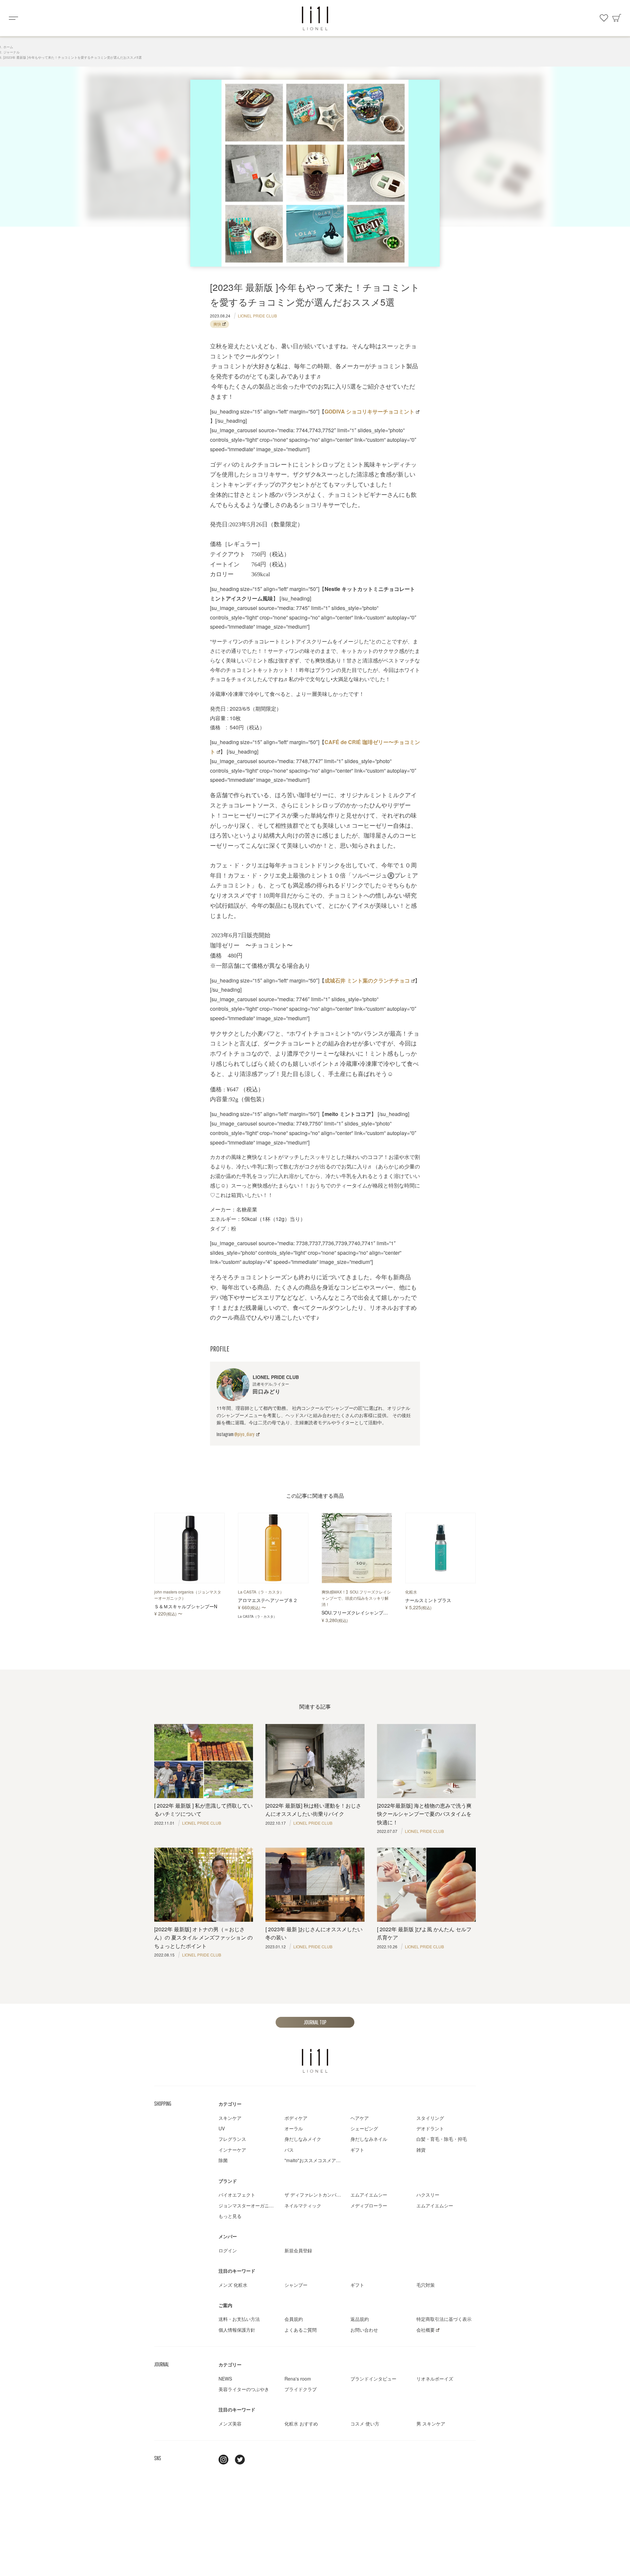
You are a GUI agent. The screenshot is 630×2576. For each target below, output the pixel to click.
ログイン (228, 2250)
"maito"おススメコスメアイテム (317, 2160)
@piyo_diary (244, 1434)
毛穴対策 (426, 2285)
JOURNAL (162, 2364)
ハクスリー (428, 2195)
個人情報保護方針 (237, 2330)
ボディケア (296, 2118)
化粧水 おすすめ (301, 2424)
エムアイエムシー (369, 2195)
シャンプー (296, 2285)
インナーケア (232, 2150)
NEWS (225, 2379)
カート (617, 18)
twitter (240, 2460)
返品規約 (360, 2319)
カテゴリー (230, 2104)
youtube (256, 2460)
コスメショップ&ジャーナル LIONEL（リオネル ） (315, 18)
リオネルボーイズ (435, 2379)
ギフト (357, 2150)
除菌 (223, 2160)
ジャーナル (11, 52)
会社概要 (426, 2330)
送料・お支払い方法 (239, 2319)
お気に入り (604, 18)
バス (289, 2150)
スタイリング (430, 2118)
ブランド (228, 2181)
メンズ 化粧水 (233, 2285)
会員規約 (294, 2319)
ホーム (8, 47)
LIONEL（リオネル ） (315, 2061)
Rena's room (298, 2379)
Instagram (223, 2460)
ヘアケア (360, 2118)
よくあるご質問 (301, 2330)
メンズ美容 (230, 2424)
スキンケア (230, 2118)
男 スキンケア (431, 2424)
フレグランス (232, 2139)
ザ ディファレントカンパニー (315, 2195)
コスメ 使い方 (365, 2424)
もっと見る (230, 2216)
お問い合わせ (364, 2330)
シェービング (364, 2128)
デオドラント (430, 2128)
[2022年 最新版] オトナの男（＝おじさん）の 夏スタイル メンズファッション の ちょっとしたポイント (203, 1937)
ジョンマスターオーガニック (248, 2205)
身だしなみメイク (303, 2139)
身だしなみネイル (369, 2139)
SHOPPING (163, 2104)
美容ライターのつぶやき (244, 2389)
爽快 (217, 324)
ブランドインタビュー (373, 2379)
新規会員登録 (298, 2250)
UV (222, 2128)
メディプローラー (369, 2205)
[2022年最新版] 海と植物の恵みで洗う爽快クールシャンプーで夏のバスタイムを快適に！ (424, 1814)
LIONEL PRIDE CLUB (257, 316)
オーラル (294, 2128)
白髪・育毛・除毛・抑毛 (442, 2139)
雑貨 (421, 2150)
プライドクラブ (301, 2389)
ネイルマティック (303, 2205)
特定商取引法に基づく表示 (444, 2319)
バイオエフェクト (237, 2195)
